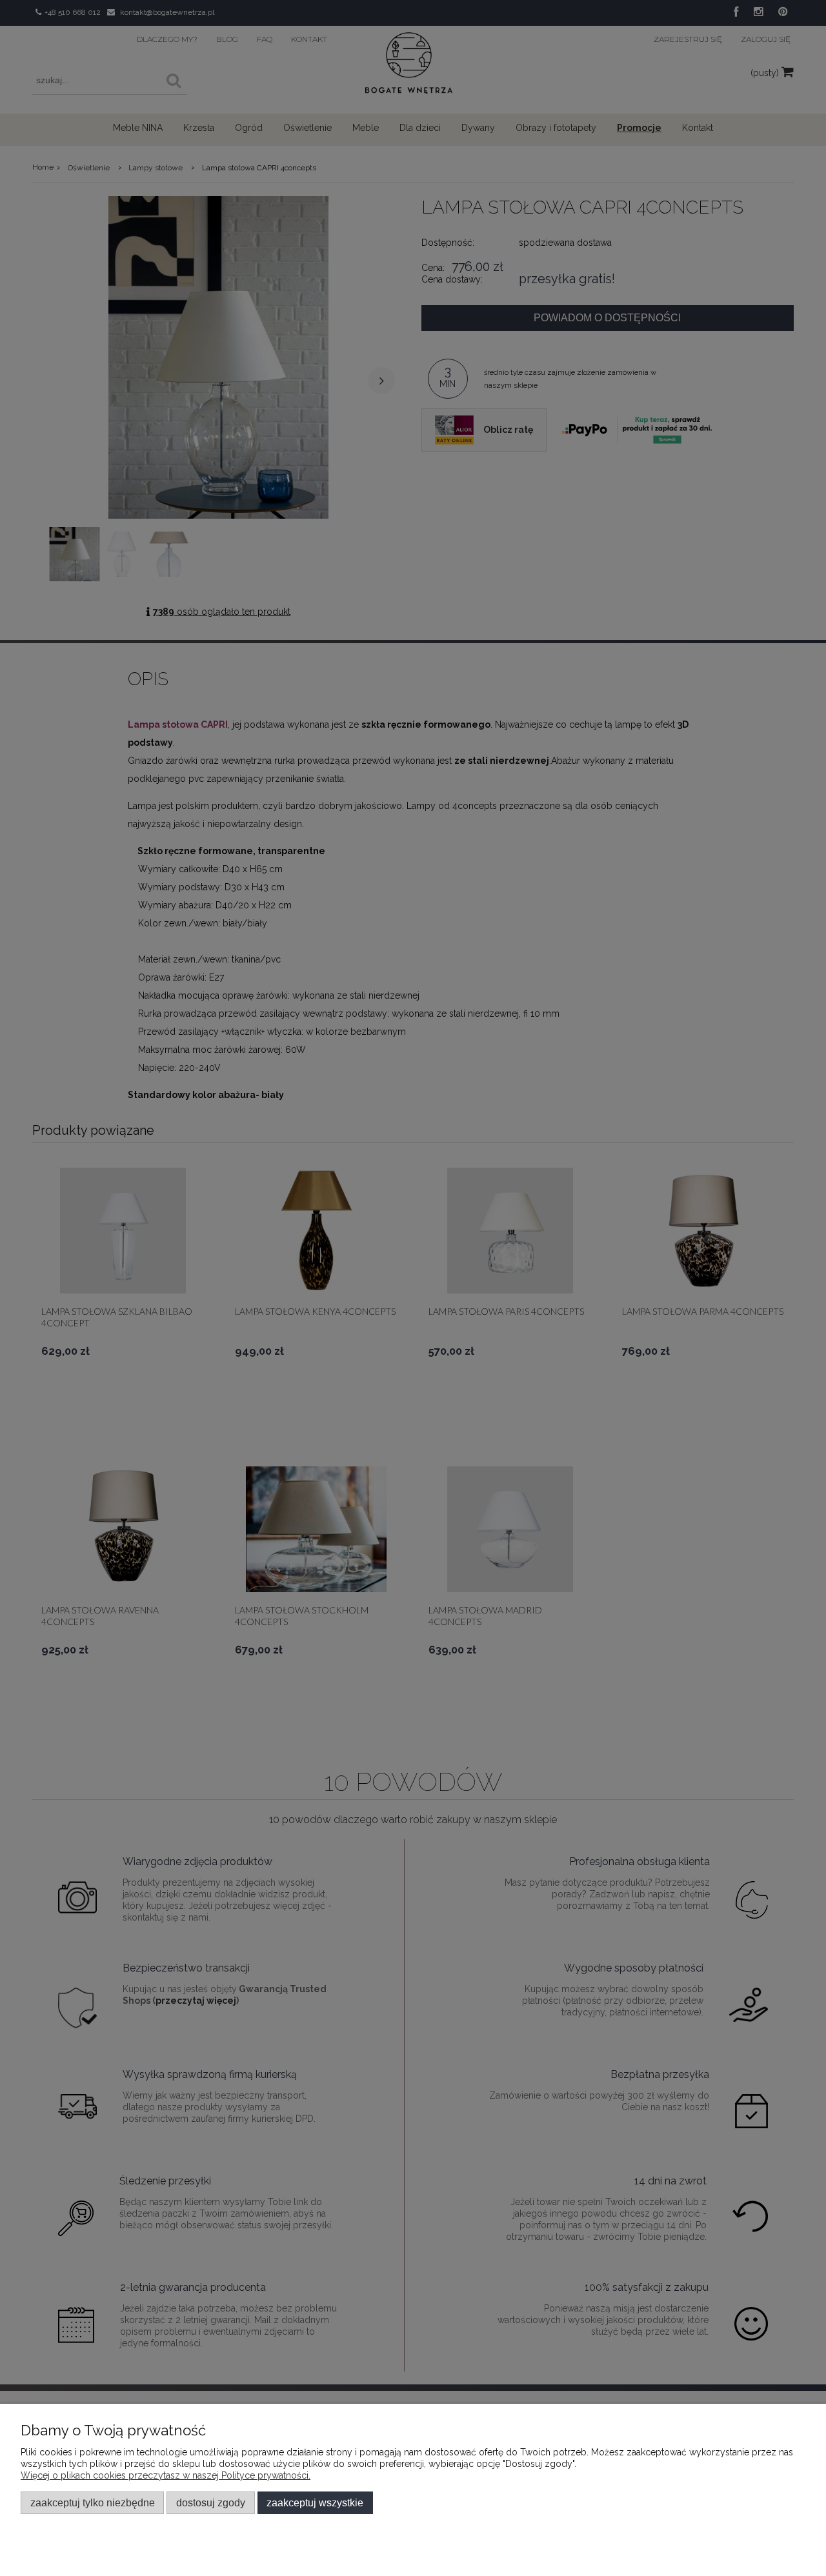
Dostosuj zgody (211, 2502)
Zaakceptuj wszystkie (315, 2502)
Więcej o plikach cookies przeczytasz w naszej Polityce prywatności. (166, 2475)
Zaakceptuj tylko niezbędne (93, 2502)
